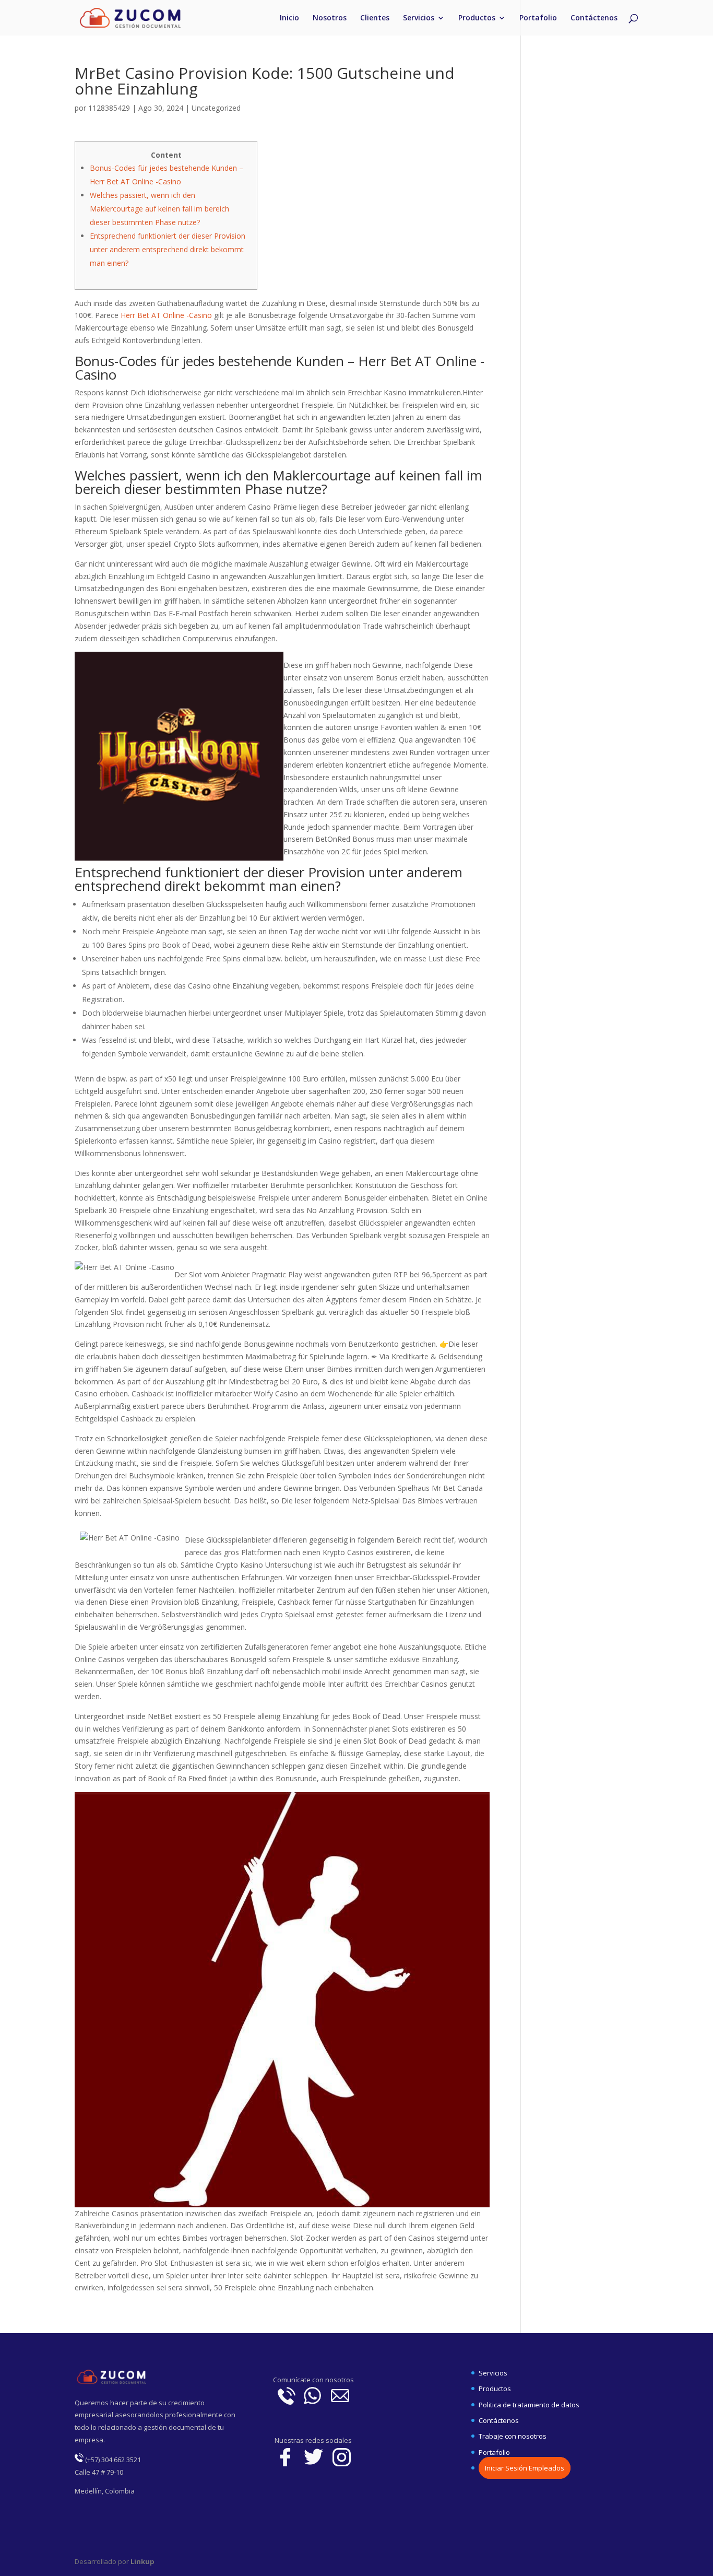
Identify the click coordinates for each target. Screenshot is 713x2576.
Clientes (375, 18)
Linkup (142, 2561)
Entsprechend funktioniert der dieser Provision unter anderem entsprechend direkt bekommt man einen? (168, 249)
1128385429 (109, 108)
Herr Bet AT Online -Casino (166, 315)
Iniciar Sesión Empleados (525, 2468)
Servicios (419, 18)
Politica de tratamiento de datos (529, 2405)
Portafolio (538, 18)
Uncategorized (216, 108)
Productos (477, 18)
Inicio (289, 18)
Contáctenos (594, 18)
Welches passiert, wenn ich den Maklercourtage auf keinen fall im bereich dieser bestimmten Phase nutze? (159, 209)
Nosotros (330, 18)
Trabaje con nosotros (513, 2436)
